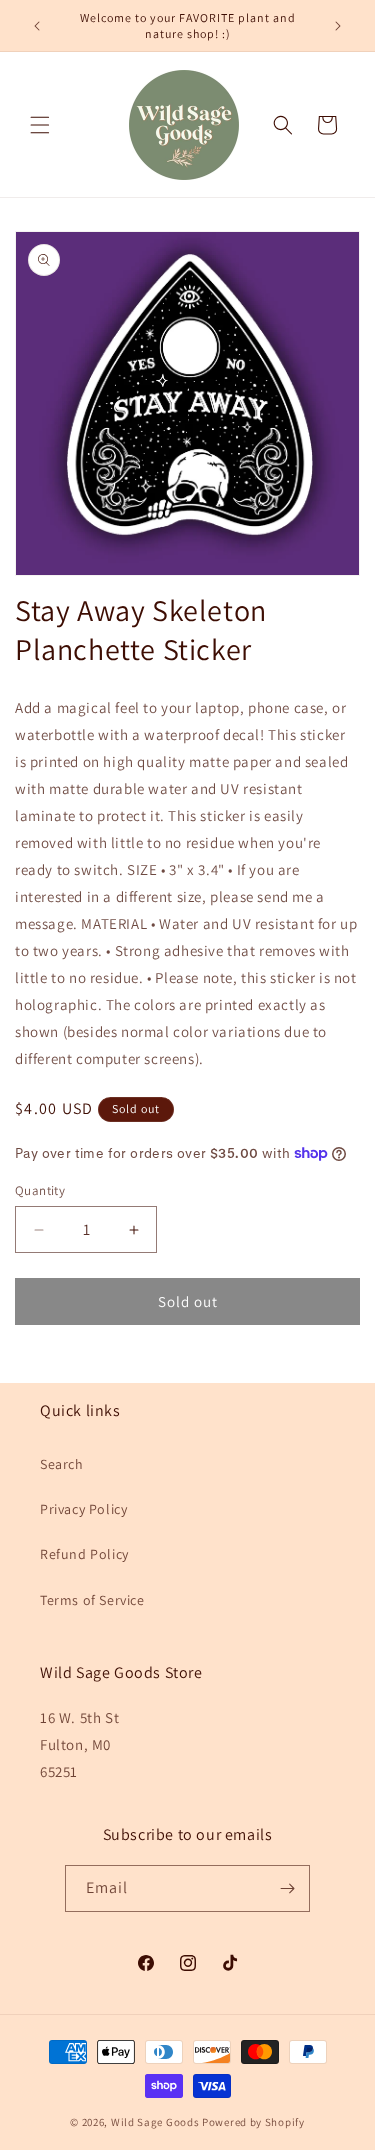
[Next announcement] (338, 26)
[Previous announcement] (37, 26)
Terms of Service (92, 1600)
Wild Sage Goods (155, 2122)
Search (62, 1464)
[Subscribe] (287, 1888)
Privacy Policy (83, 1509)
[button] (40, 125)
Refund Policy (84, 1554)
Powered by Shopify (253, 2122)
